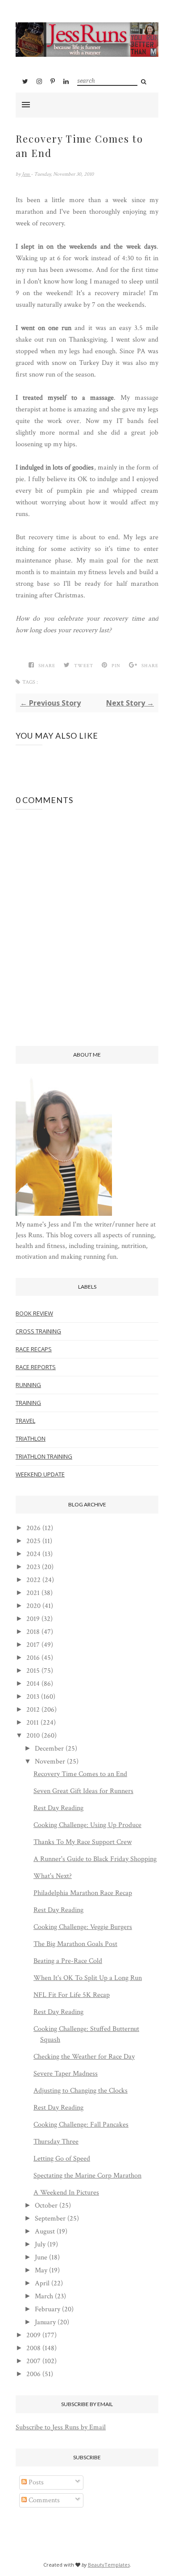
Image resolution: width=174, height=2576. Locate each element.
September (50, 2219)
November (50, 1762)
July (40, 2244)
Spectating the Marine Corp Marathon (87, 2176)
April (42, 2283)
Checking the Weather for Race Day (84, 2057)
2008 (33, 2348)
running (28, 1385)
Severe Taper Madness (66, 2074)
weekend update (40, 1474)
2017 (33, 1645)
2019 (33, 1619)
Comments (43, 2500)
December (49, 1749)
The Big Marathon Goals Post (75, 1944)
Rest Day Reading (58, 1808)
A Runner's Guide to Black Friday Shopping (95, 1859)
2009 (33, 2335)
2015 (33, 1671)
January (45, 2322)
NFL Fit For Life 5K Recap (72, 1995)
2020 (33, 1606)
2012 (33, 1710)
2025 (33, 1541)
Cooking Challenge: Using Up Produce (87, 1825)
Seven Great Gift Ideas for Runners (83, 1791)
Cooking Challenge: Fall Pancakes (81, 2125)
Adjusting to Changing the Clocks (81, 2091)
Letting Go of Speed (62, 2159)
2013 (33, 1697)
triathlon (31, 1438)
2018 (33, 1632)
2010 (33, 1736)
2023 (33, 1567)
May (41, 2270)
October (46, 2206)
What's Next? (53, 1876)
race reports (36, 1367)
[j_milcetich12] (64, 1214)
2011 (33, 1723)
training (28, 1403)
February (48, 2309)
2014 (33, 1684)
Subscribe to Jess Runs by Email (61, 2427)
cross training (38, 1331)
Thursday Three (56, 2142)
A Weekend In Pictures (66, 2193)
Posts (35, 2482)
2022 (33, 1580)
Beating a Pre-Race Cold (68, 1961)
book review (34, 1313)
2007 (33, 2361)
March (44, 2296)
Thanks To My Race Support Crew (83, 1842)
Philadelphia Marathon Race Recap (83, 1893)
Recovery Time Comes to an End (80, 1774)
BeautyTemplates (109, 2565)
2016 (33, 1658)
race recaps (34, 1349)
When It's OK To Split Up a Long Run (88, 1978)
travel (25, 1421)
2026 (33, 1528)
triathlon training (44, 1456)
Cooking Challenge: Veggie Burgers (83, 1927)
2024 (33, 1554)
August (45, 2231)
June (41, 2257)
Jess (26, 174)
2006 (33, 2374)
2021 (33, 1593)
